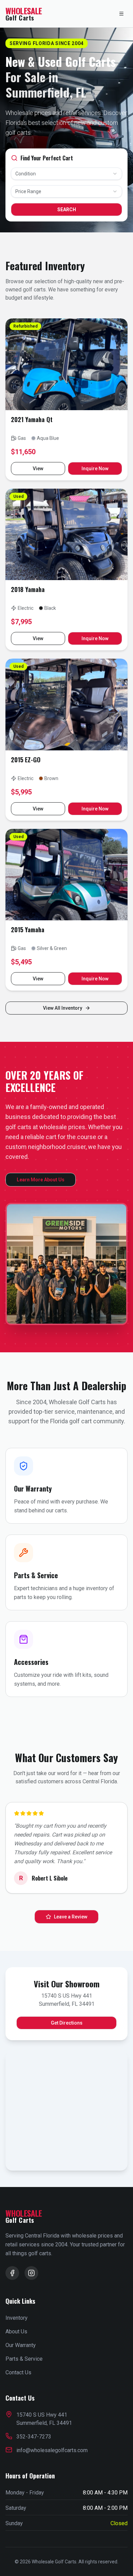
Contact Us (18, 2372)
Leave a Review (71, 1917)
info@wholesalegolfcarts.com (52, 2450)
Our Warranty (21, 2345)
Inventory (17, 2318)
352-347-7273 (34, 2437)
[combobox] (66, 174)
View (38, 469)
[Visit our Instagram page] (31, 2273)
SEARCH (67, 210)
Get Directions (67, 2023)
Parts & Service (24, 2359)
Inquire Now (95, 469)
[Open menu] (121, 14)
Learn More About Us (41, 1180)
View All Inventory (63, 1008)
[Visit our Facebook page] (12, 2273)
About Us (16, 2332)
